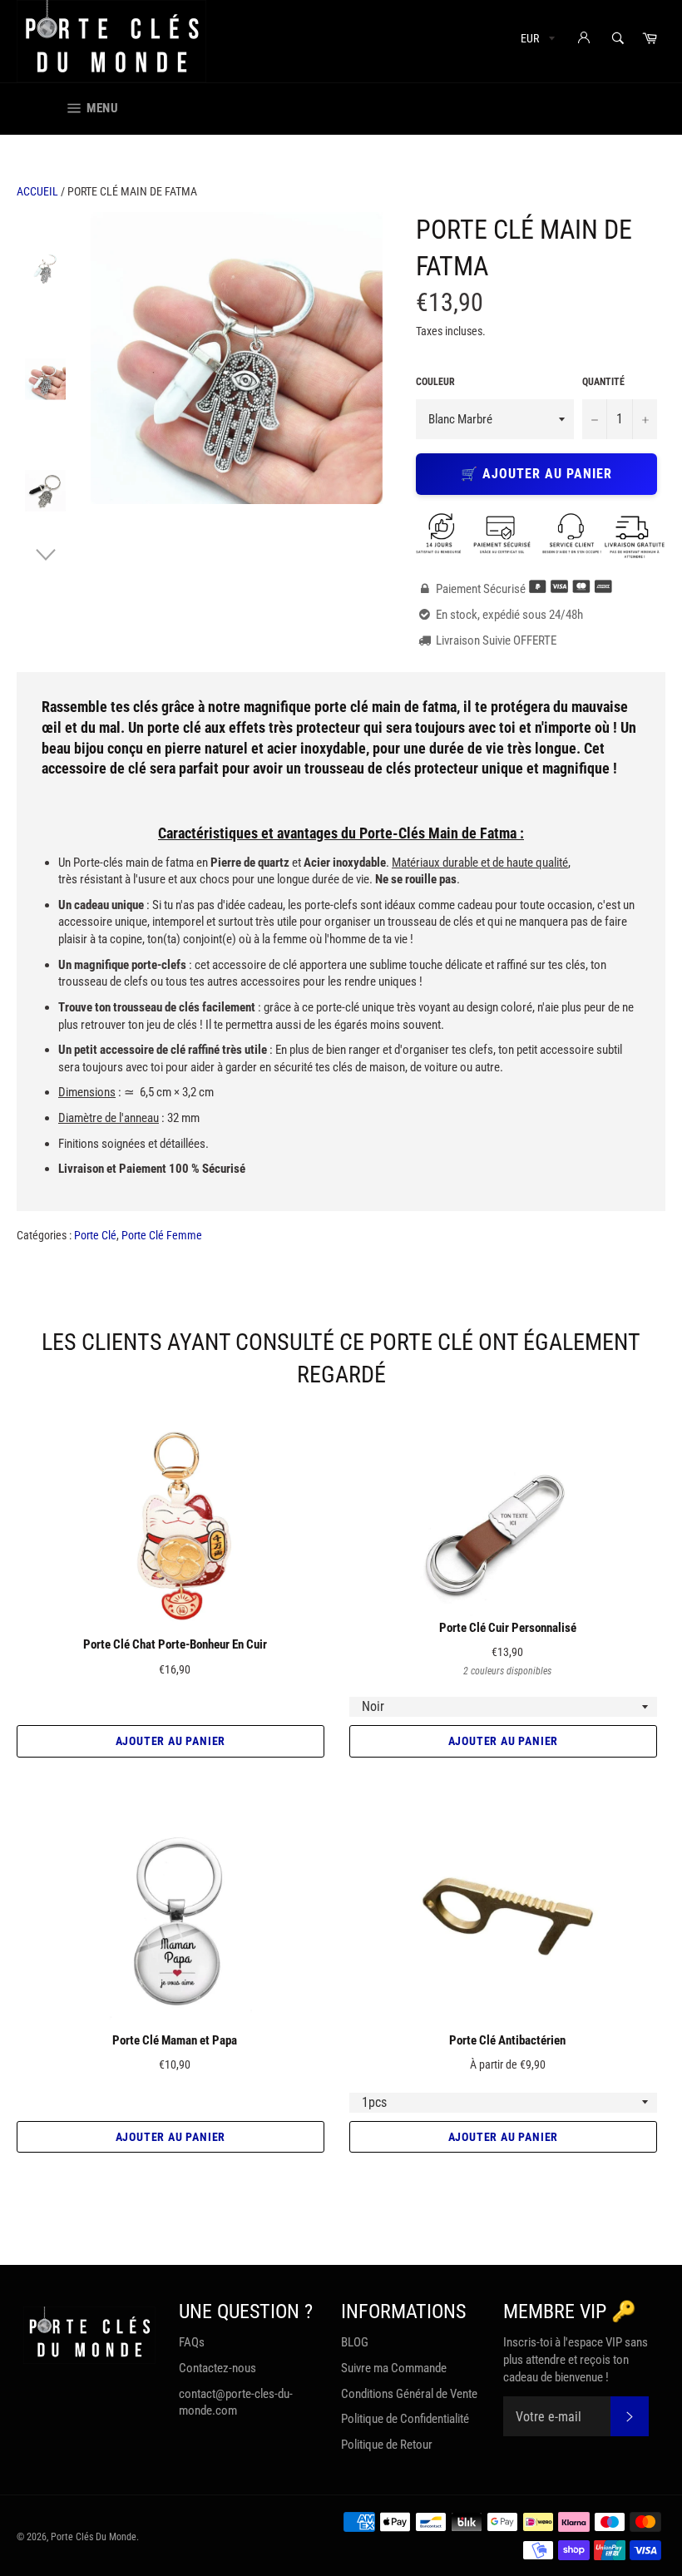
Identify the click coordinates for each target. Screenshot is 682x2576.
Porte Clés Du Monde (94, 2537)
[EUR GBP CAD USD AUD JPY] (536, 41)
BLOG (355, 2342)
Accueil (37, 191)
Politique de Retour (387, 2445)
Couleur (435, 382)
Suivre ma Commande (394, 2368)
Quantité (603, 382)
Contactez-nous (217, 2368)
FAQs (192, 2342)
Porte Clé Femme (162, 1235)
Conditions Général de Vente (409, 2394)
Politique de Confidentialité (405, 2419)
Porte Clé (95, 1235)
